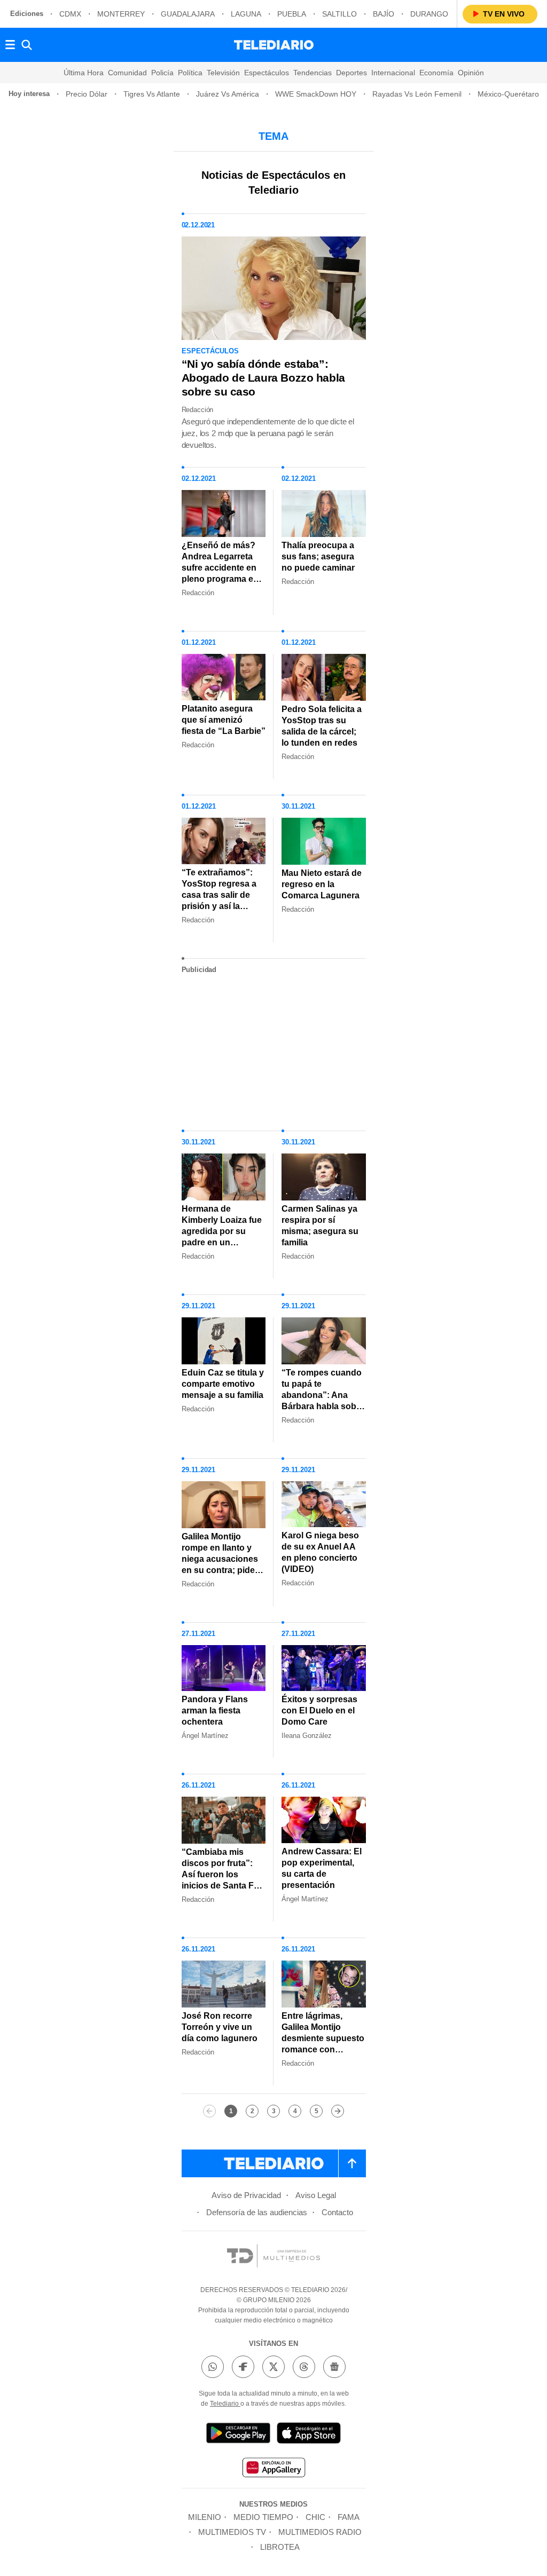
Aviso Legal (316, 2195)
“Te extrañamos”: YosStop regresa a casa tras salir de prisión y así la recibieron (219, 895)
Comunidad (127, 73)
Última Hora (84, 73)
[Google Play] (238, 2435)
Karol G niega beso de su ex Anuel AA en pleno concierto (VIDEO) (320, 1552)
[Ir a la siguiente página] (338, 2111)
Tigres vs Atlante (152, 94)
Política (190, 73)
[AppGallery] (273, 2469)
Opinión (471, 73)
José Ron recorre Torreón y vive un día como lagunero (220, 2027)
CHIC (315, 2517)
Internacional (393, 73)
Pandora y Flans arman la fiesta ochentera (215, 1710)
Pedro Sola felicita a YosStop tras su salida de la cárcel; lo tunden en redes (322, 726)
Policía (162, 73)
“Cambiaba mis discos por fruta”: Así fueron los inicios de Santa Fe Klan (220, 1874)
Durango (429, 14)
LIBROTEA (280, 2547)
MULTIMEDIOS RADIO (320, 2532)
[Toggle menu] (10, 45)
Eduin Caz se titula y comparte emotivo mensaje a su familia (223, 1384)
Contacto (337, 2212)
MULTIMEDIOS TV (232, 2532)
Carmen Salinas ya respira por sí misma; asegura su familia (320, 1226)
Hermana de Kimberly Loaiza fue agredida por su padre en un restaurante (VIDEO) (222, 1231)
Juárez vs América (228, 94)
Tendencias (312, 73)
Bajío (384, 14)
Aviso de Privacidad (246, 2195)
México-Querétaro (508, 94)
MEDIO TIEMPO (263, 2517)
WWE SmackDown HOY (316, 94)
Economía (436, 73)
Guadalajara (188, 14)
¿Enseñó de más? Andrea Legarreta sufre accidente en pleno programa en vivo (220, 568)
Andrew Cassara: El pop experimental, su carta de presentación (322, 1868)
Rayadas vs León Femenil (417, 94)
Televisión (223, 73)
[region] (273, 1048)
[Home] (274, 45)
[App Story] (309, 2435)
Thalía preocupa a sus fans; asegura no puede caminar (318, 556)
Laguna (246, 14)
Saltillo (339, 14)
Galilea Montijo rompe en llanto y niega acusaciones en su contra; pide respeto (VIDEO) (220, 1559)
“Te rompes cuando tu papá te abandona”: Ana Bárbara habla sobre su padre (323, 1395)
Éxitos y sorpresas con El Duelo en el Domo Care (319, 1710)
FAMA (349, 2517)
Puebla (292, 14)
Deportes (351, 73)
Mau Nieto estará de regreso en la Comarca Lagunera (322, 884)
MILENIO (205, 2517)
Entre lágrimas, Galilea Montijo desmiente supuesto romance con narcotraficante (323, 2038)
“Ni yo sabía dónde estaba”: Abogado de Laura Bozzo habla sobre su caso (263, 378)
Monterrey (121, 14)
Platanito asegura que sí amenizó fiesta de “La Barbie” (224, 720)
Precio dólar (87, 94)
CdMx (70, 14)
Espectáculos (267, 73)
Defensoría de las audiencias (257, 2212)
